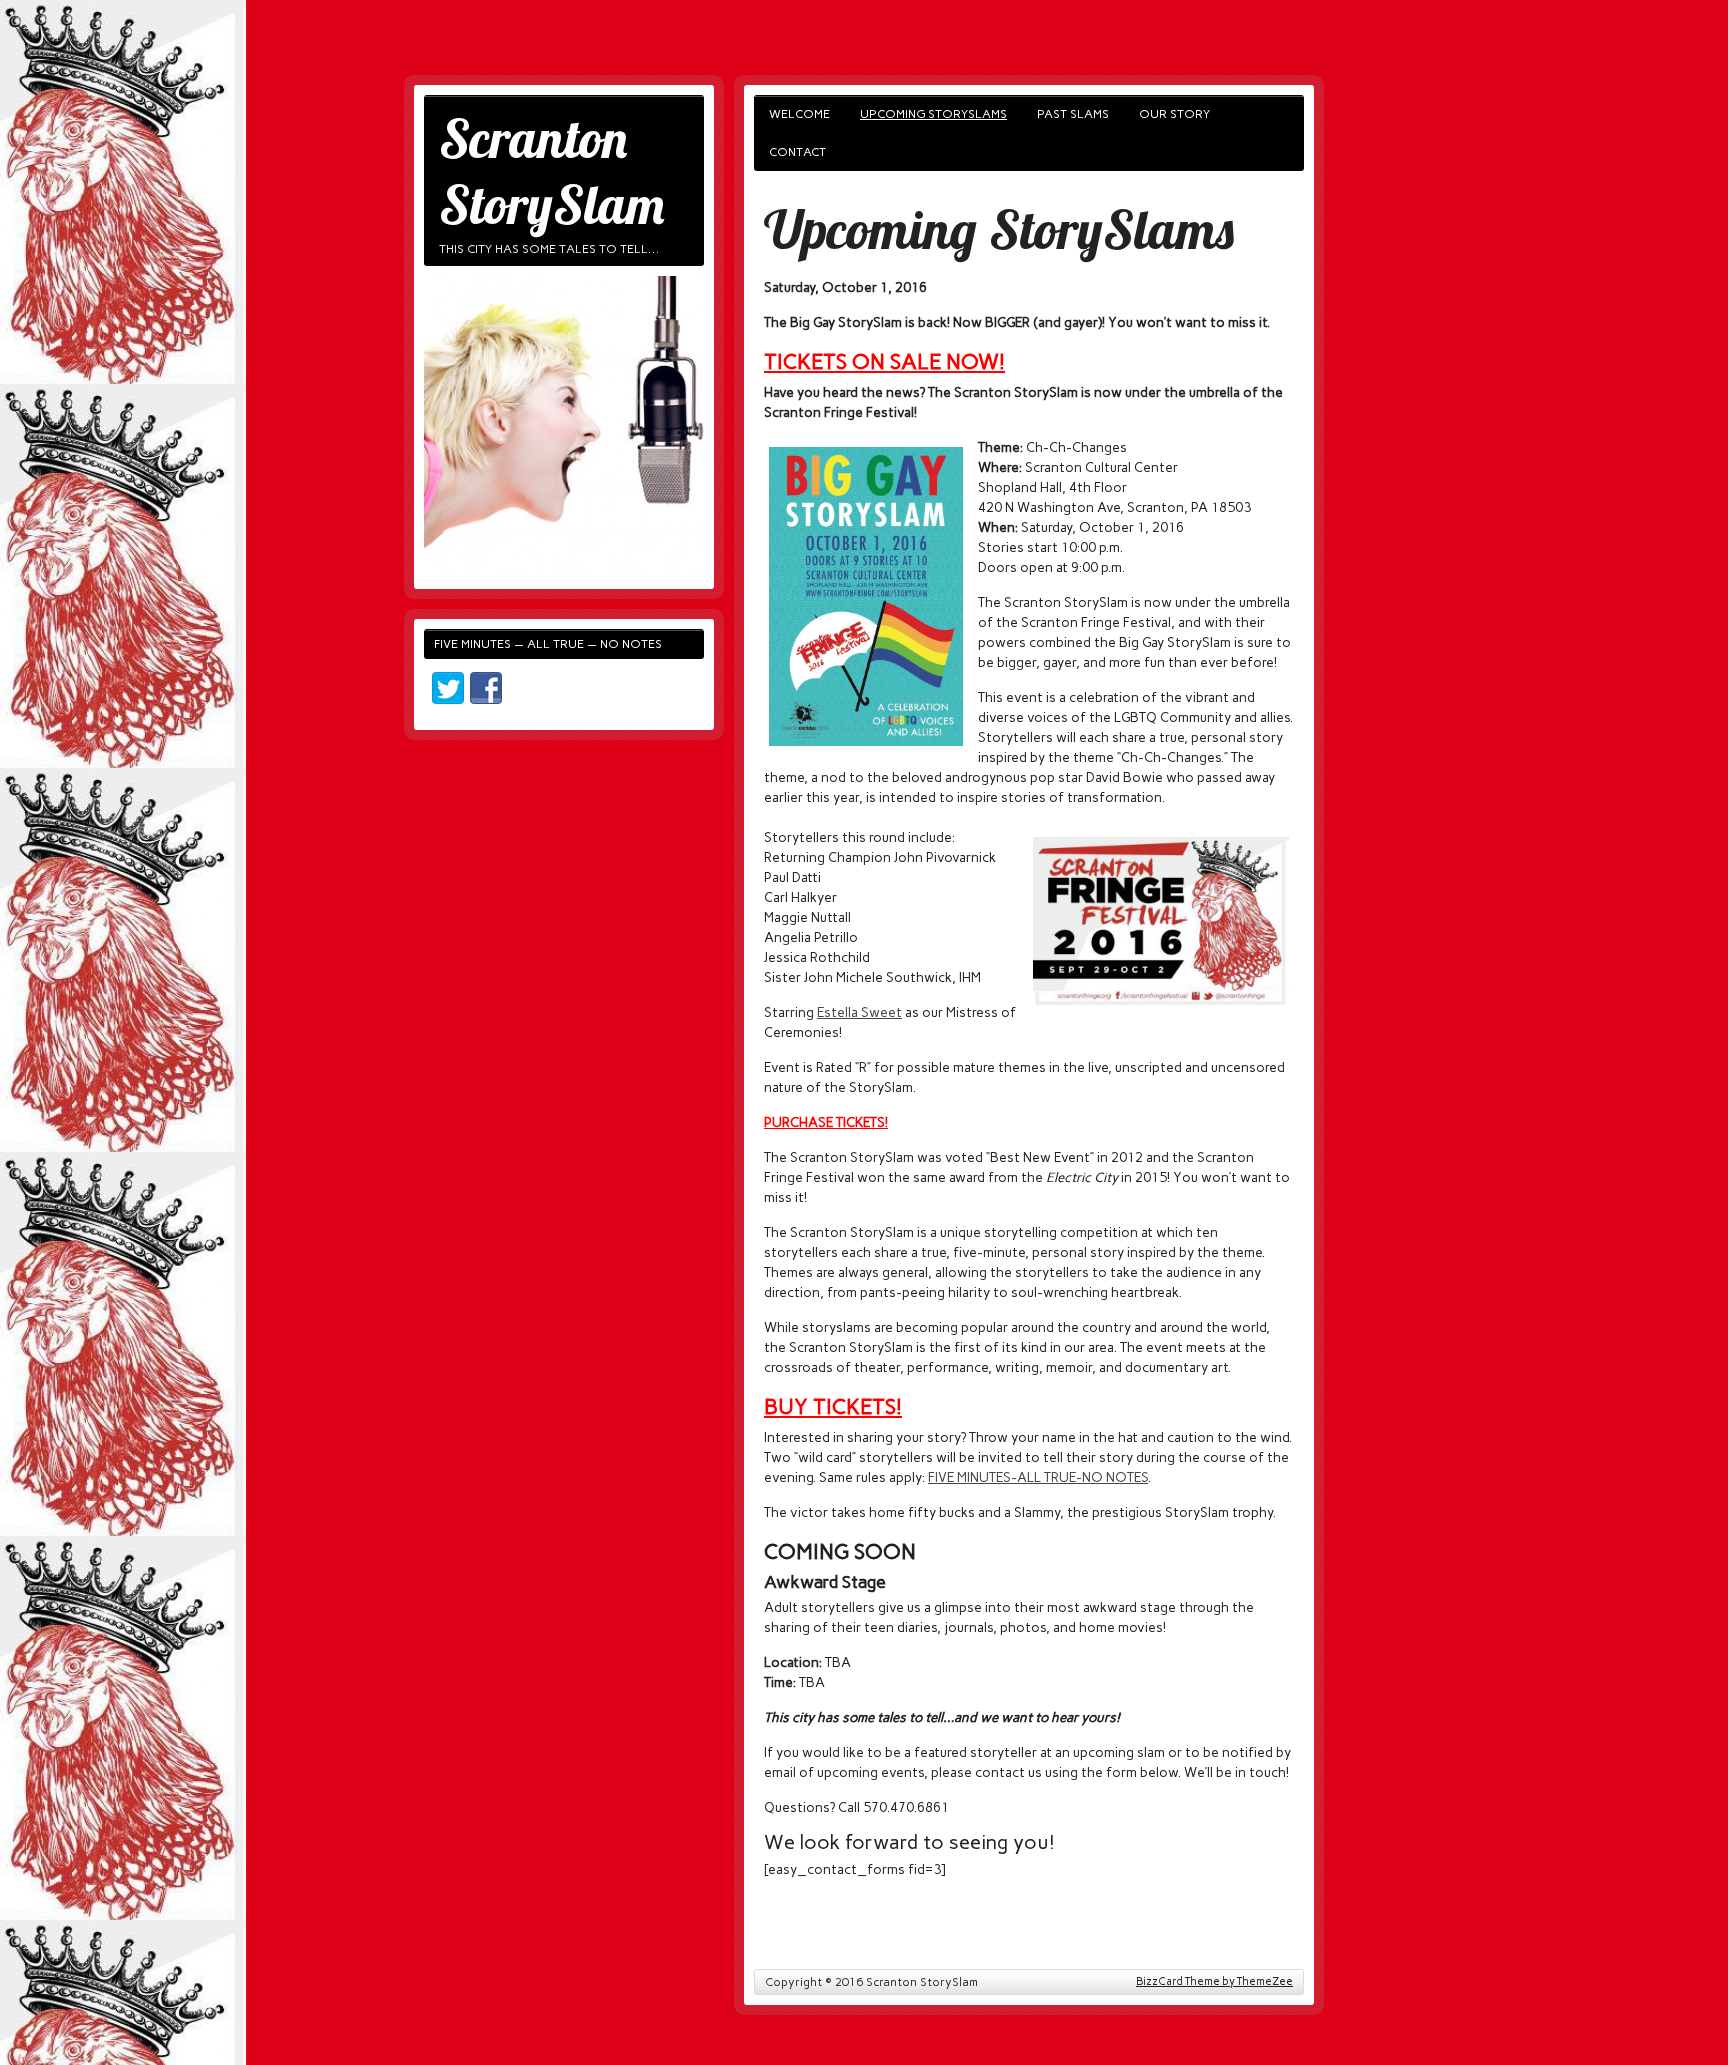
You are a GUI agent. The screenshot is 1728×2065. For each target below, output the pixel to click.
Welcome (799, 114)
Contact (797, 152)
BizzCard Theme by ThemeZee (1214, 1981)
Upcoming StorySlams (933, 114)
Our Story (1174, 114)
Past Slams (1073, 114)
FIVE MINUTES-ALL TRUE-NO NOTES (1038, 1477)
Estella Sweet (859, 1012)
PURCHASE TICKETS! (826, 1122)
